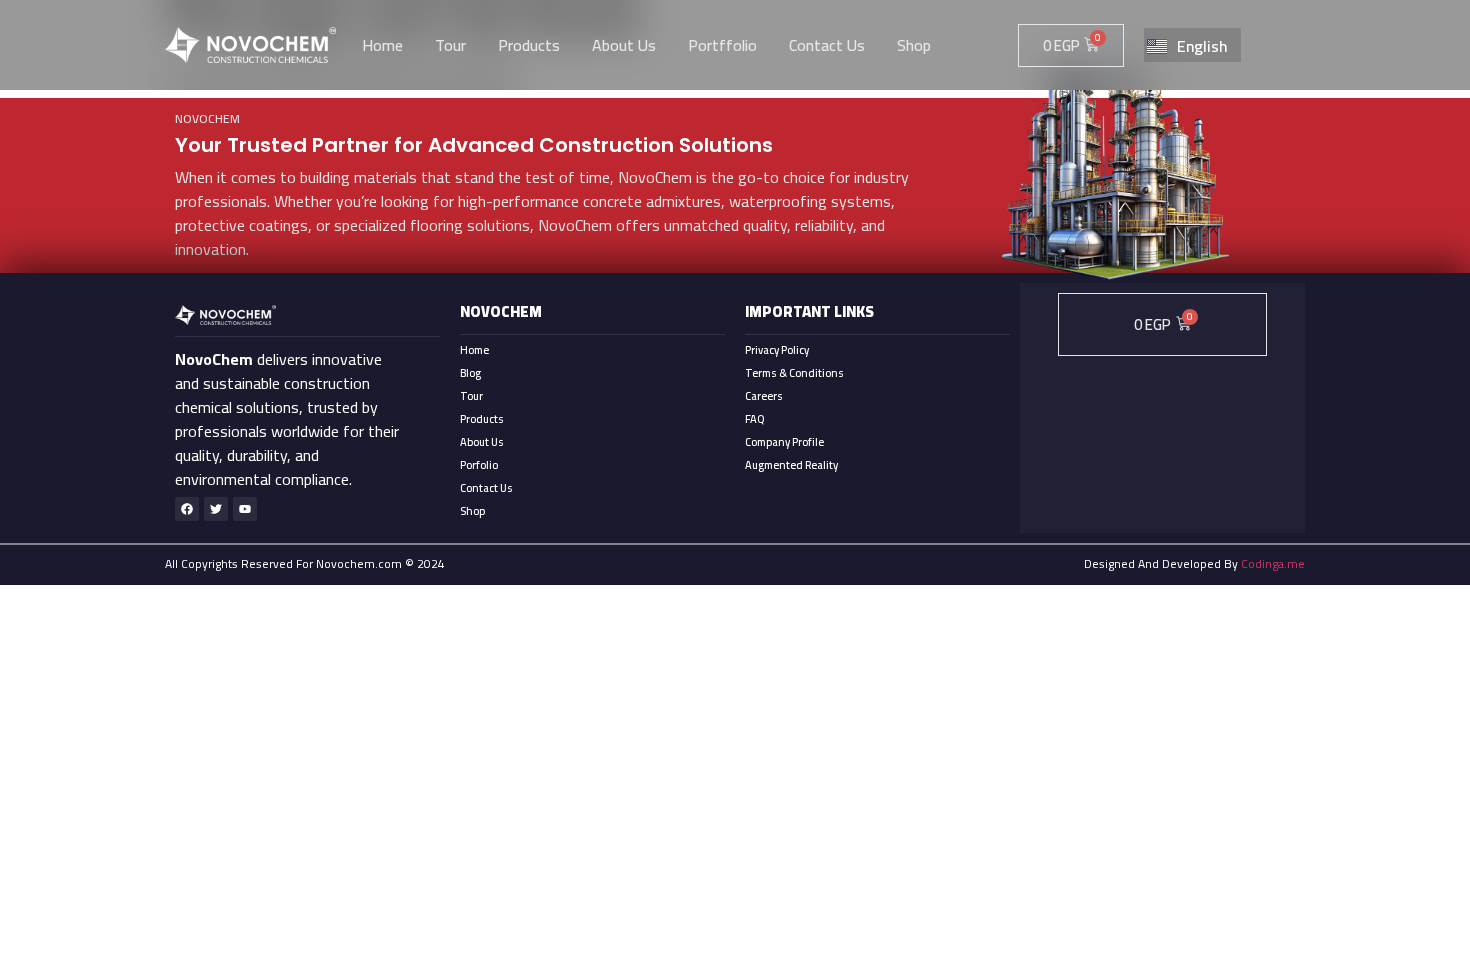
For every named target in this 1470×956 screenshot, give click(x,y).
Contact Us (486, 488)
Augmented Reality (791, 465)
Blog (470, 373)
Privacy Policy (777, 350)
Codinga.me (1273, 563)
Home (474, 350)
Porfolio (479, 465)
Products (482, 419)
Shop (472, 511)
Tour (471, 396)
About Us (482, 442)
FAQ (754, 419)
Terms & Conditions (794, 373)
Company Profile (784, 442)
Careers (764, 396)
